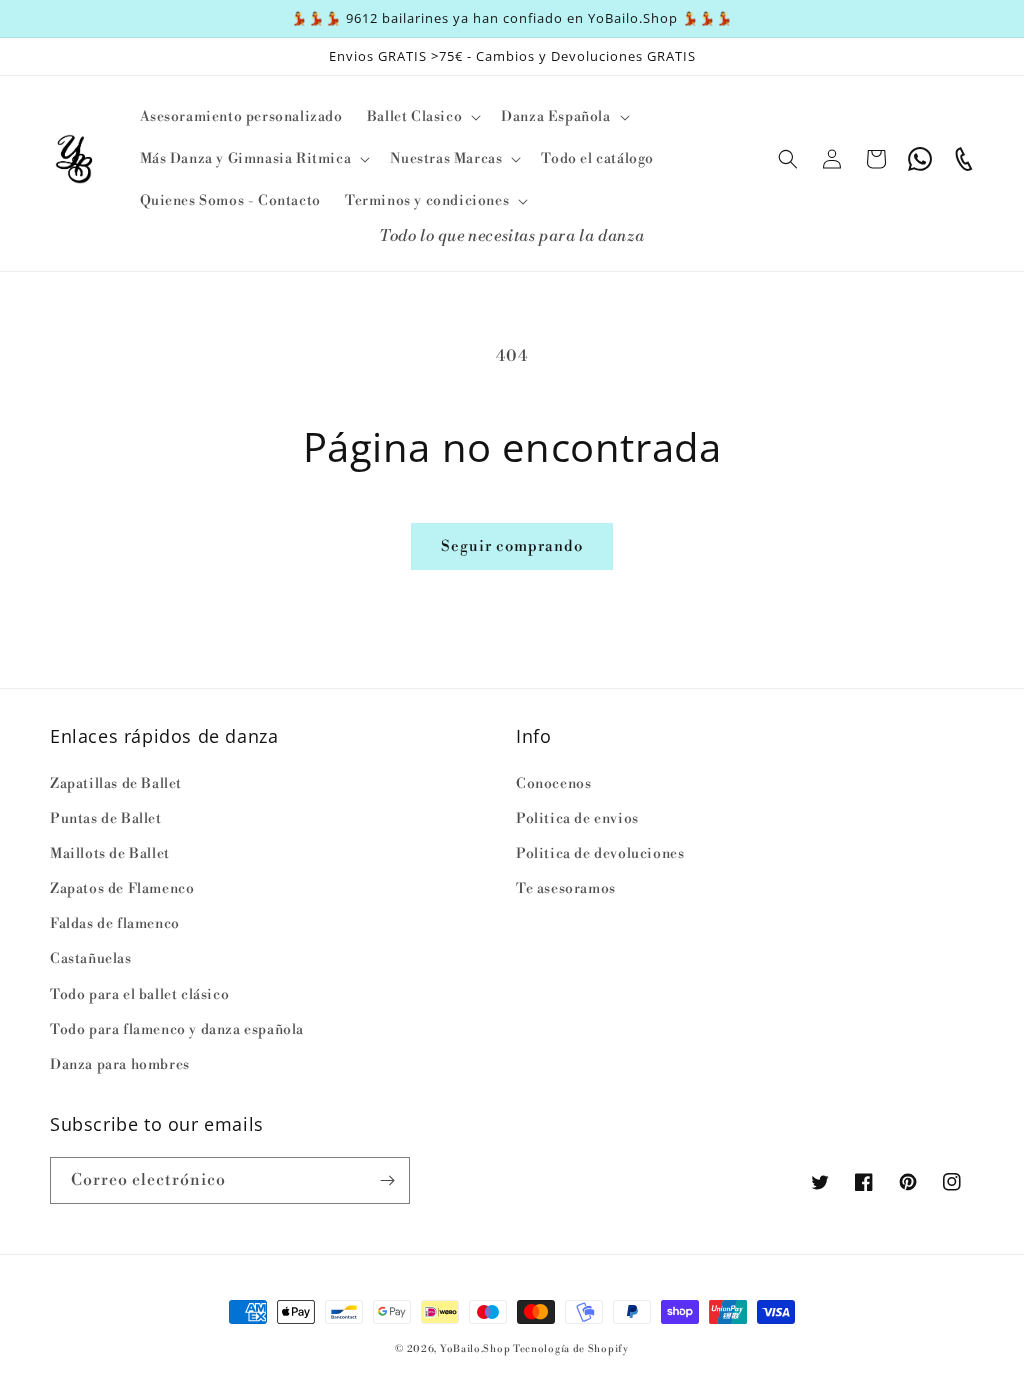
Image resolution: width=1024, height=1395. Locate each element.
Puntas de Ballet (106, 819)
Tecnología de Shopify (571, 1349)
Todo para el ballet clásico (139, 995)
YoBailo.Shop (475, 1349)
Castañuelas (91, 959)
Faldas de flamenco (115, 924)
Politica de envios (577, 819)
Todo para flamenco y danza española (177, 1030)
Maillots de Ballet (110, 854)
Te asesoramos (566, 889)
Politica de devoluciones (600, 854)
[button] (422, 117)
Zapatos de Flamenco (122, 889)
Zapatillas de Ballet (116, 784)
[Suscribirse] (387, 1180)
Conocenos (553, 784)
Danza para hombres (120, 1065)
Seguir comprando (512, 546)
